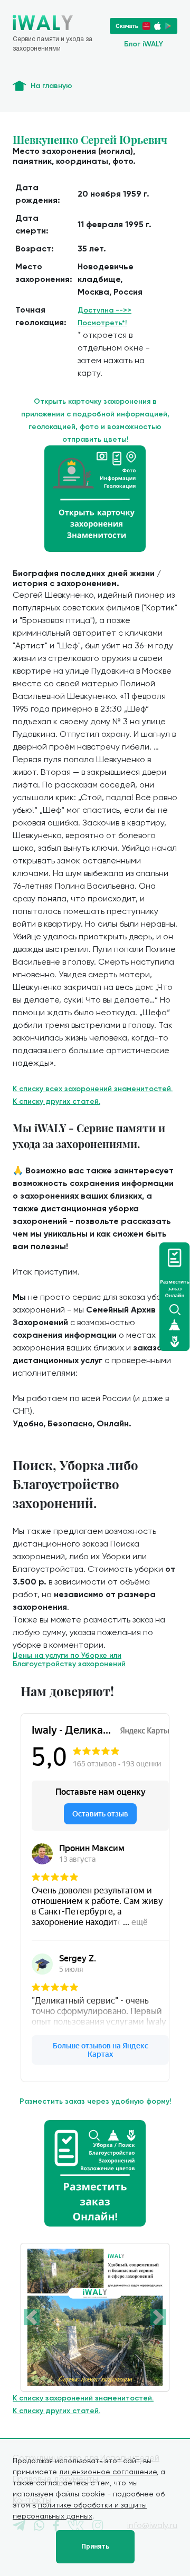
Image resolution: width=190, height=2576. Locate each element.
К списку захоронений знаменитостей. (83, 2398)
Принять (95, 2546)
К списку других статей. (56, 1101)
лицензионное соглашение (108, 2472)
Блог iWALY (144, 44)
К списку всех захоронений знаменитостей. (93, 1089)
